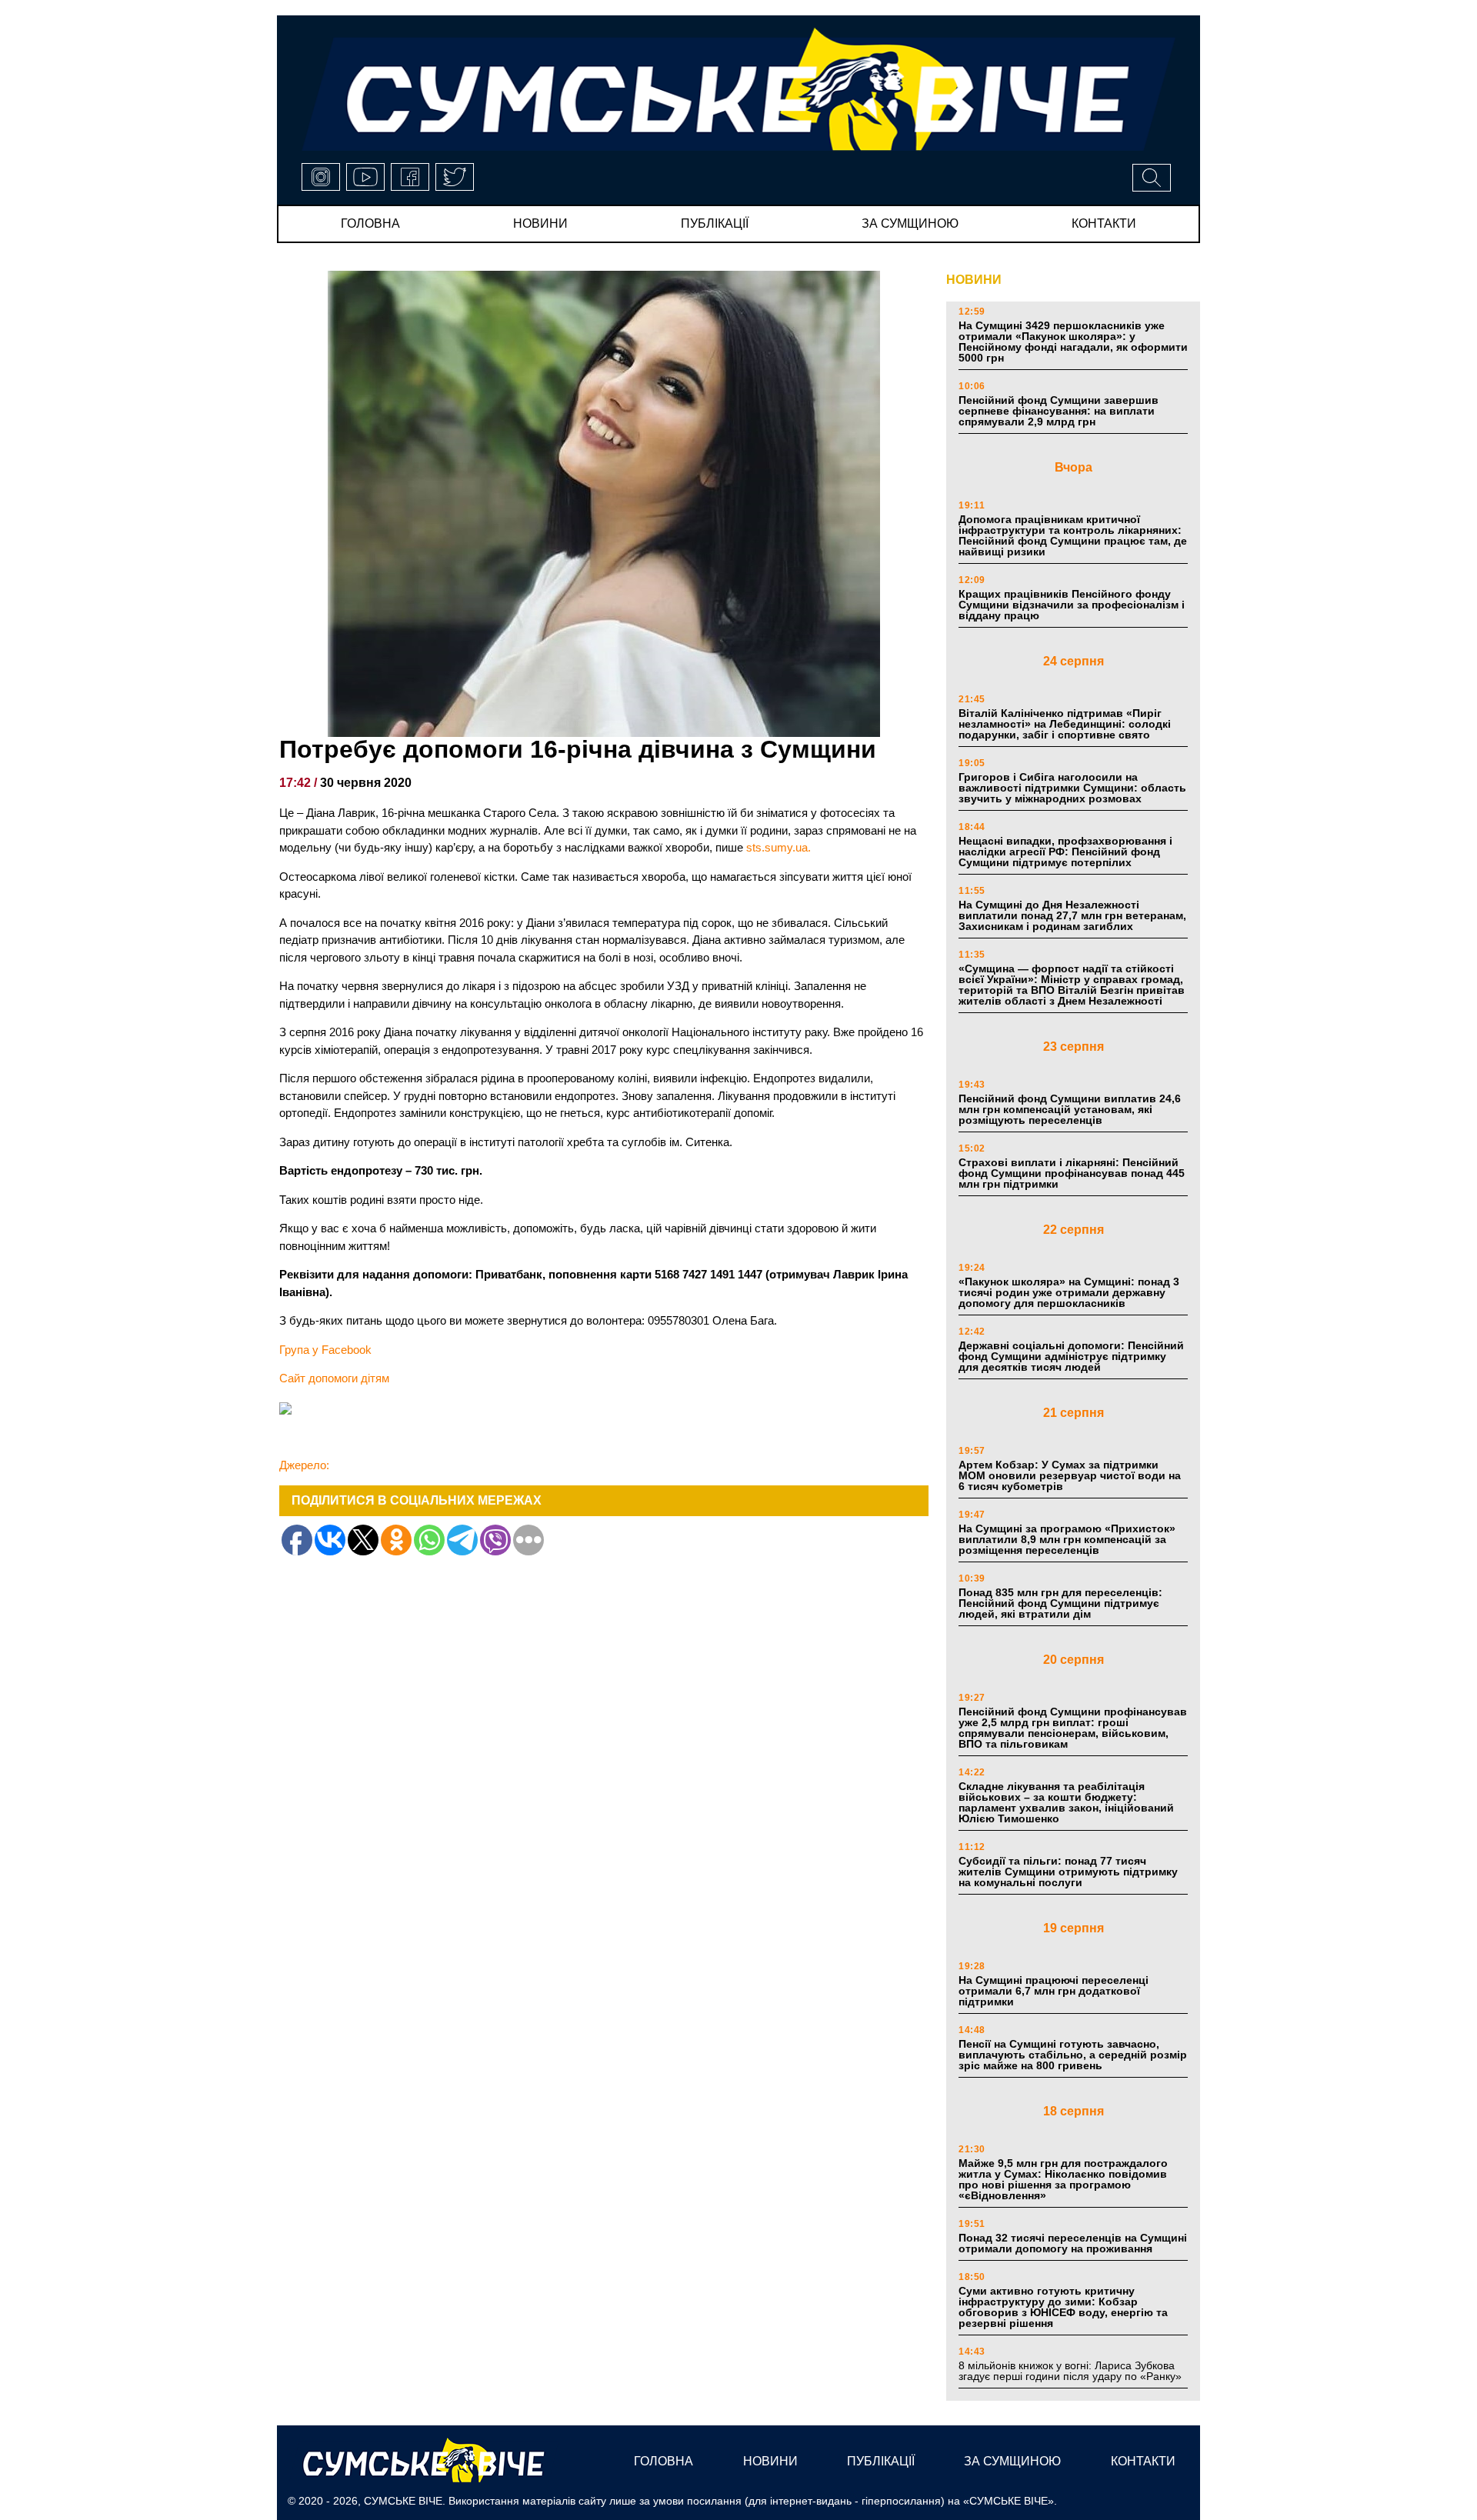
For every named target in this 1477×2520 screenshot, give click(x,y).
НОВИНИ (974, 280)
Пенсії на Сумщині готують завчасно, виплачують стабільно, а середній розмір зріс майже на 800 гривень (1073, 2055)
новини (540, 223)
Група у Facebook (325, 1350)
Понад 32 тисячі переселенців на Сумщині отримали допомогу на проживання (1073, 2243)
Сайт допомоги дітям (334, 1378)
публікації (715, 223)
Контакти (1104, 223)
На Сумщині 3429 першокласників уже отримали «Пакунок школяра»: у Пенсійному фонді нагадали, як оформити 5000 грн (1073, 342)
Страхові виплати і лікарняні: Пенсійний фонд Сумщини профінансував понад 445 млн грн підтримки (1072, 1173)
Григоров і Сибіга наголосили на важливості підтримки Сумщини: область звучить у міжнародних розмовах (1072, 788)
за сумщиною (910, 223)
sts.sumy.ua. (779, 847)
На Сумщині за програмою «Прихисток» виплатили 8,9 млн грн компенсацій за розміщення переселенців (1067, 1539)
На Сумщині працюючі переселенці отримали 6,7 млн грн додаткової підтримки (1054, 1991)
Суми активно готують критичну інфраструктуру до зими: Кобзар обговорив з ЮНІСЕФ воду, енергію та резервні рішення (1063, 2307)
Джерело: (304, 1465)
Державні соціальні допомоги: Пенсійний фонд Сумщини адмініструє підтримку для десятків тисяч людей (1071, 1356)
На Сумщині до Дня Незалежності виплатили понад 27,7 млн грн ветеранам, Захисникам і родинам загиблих (1072, 915)
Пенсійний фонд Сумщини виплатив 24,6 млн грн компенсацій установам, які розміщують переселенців (1070, 1109)
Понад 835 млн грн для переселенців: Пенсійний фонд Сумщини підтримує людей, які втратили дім (1060, 1603)
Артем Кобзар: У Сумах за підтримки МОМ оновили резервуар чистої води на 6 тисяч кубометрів (1070, 1475)
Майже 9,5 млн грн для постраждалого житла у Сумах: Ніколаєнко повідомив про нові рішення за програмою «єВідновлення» (1063, 2179)
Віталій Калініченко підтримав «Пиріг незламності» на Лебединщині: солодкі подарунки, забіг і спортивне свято (1065, 724)
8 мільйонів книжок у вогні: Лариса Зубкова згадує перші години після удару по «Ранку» (1072, 2371)
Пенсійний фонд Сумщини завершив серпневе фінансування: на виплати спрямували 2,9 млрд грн (1059, 411)
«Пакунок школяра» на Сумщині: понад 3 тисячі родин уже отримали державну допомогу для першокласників (1069, 1292)
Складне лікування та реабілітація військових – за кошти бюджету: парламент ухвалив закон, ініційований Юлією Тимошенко (1066, 1802)
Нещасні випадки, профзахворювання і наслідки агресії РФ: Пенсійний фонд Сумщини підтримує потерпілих (1065, 852)
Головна (370, 223)
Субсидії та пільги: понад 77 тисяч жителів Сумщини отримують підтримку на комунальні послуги (1068, 1872)
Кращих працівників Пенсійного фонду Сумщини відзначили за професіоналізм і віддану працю (1072, 605)
